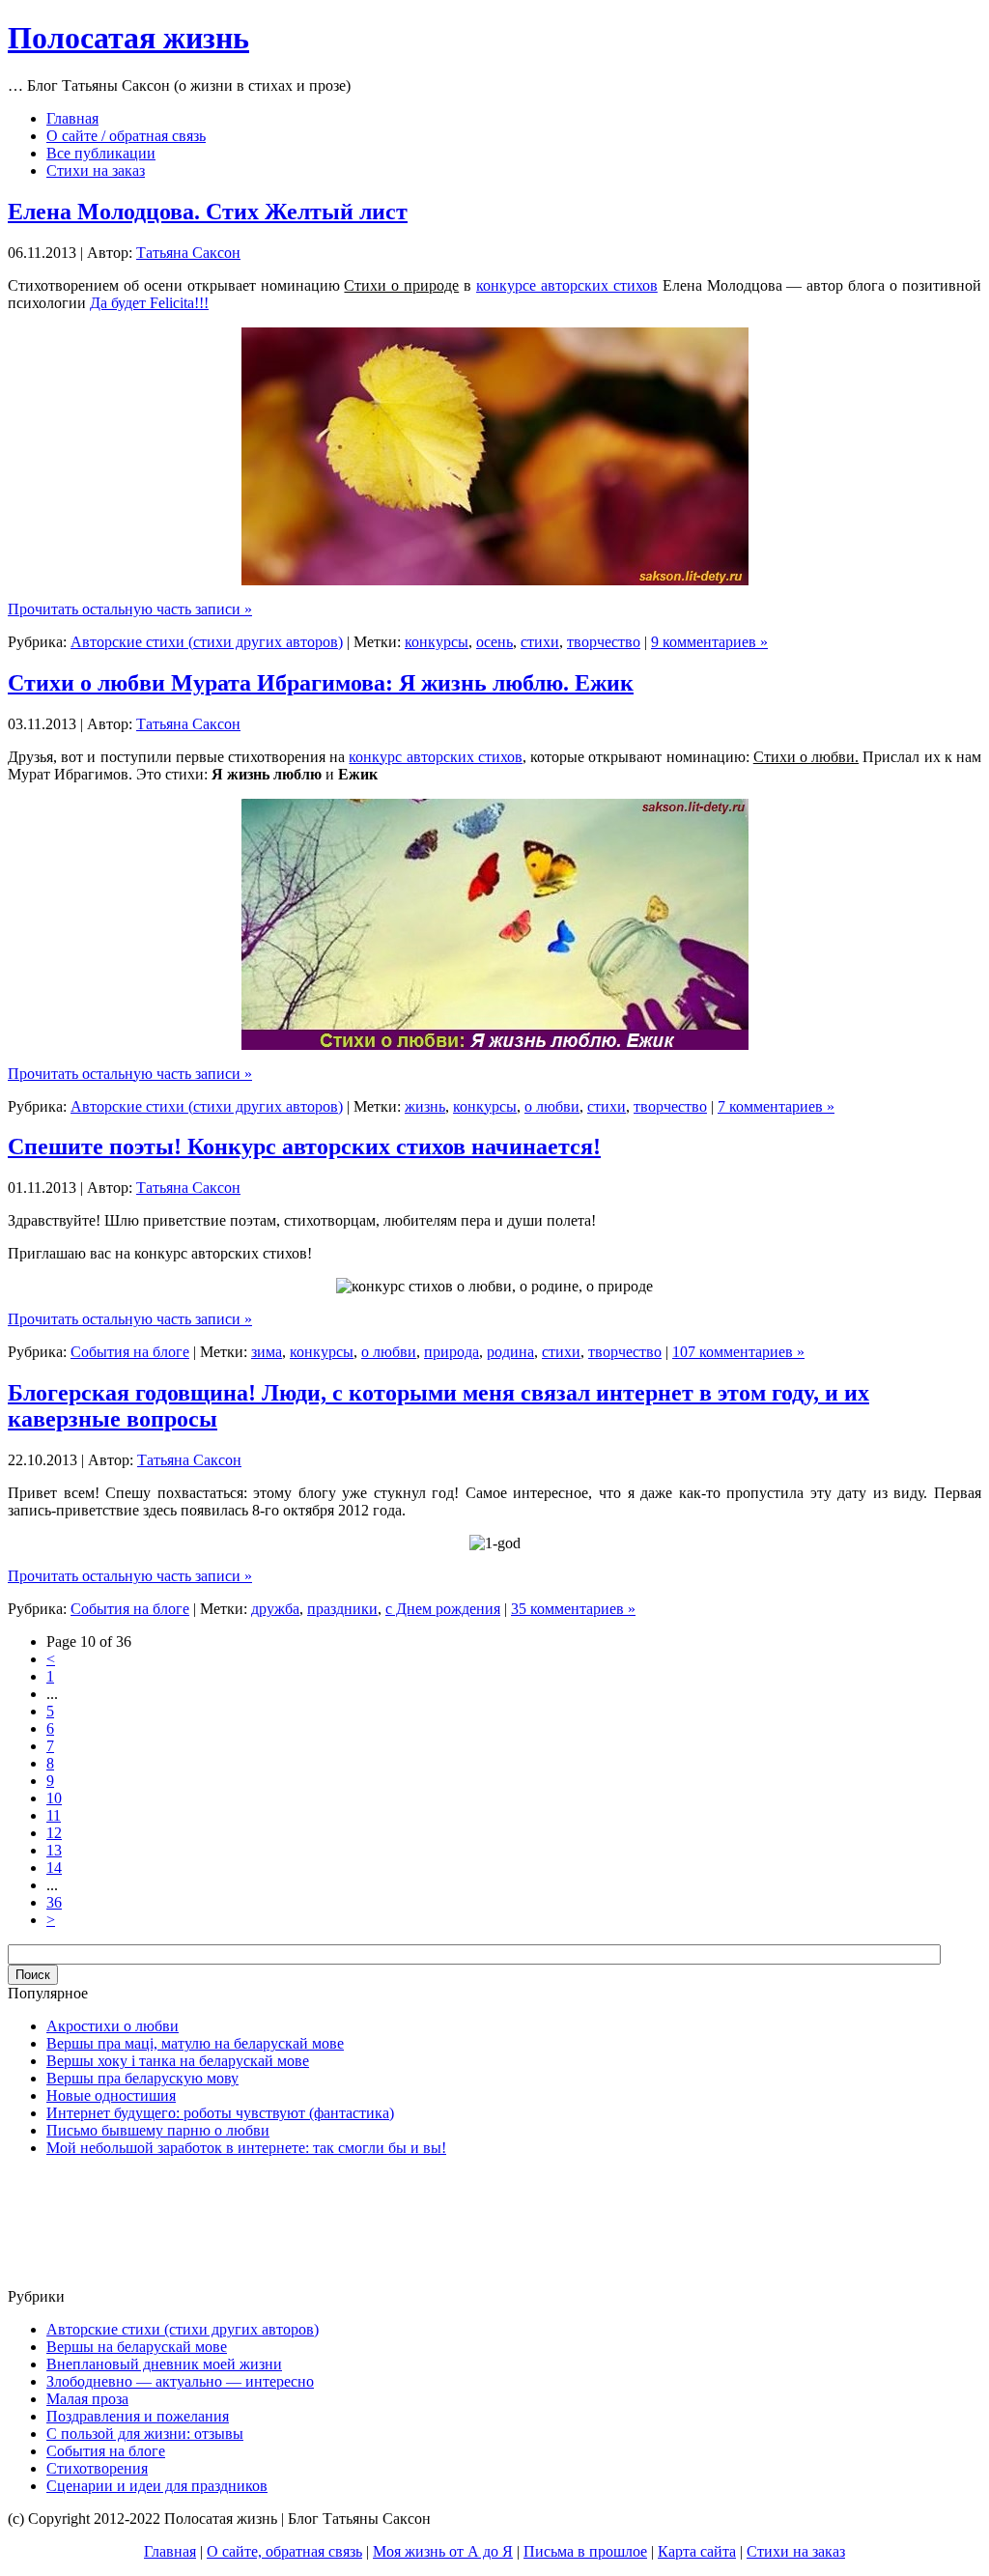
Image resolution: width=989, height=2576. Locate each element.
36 (54, 1902)
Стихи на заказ (796, 2551)
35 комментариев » (573, 1609)
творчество (604, 642)
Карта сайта (697, 2551)
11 (54, 1815)
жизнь (425, 1106)
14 (54, 1868)
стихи (540, 642)
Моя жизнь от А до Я (443, 2551)
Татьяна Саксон (188, 253)
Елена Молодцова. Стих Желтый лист (208, 212)
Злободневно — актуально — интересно (180, 2381)
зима (267, 1352)
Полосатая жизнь (128, 38)
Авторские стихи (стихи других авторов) (207, 642)
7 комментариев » (776, 1106)
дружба (275, 1609)
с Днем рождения (443, 1609)
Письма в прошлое (585, 2551)
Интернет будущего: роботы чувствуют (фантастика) (220, 2113)
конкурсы (437, 642)
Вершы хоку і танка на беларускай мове (178, 2061)
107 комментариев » (738, 1352)
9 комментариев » (709, 642)
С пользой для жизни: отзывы (145, 2434)
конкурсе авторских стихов (567, 285)
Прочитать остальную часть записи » (130, 609)
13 (54, 1850)
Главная (170, 2551)
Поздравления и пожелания (138, 2416)
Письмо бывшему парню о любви (158, 2130)
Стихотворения (97, 2468)
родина (510, 1352)
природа (452, 1352)
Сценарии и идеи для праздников (157, 2486)
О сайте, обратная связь (284, 2551)
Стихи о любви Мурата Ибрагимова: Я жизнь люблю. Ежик (321, 683)
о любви (552, 1106)
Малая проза (87, 2399)
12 (54, 1833)
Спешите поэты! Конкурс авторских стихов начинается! (304, 1146)
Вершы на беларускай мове (137, 2347)
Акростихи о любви (113, 2026)
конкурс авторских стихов (435, 757)
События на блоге (130, 1352)
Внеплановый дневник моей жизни (164, 2364)
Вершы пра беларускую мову (142, 2078)
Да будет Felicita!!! (149, 303)
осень (494, 642)
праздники (342, 1609)
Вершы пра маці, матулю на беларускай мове (195, 2043)
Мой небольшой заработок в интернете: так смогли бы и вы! (246, 2148)
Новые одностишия (111, 2095)
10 (54, 1798)
